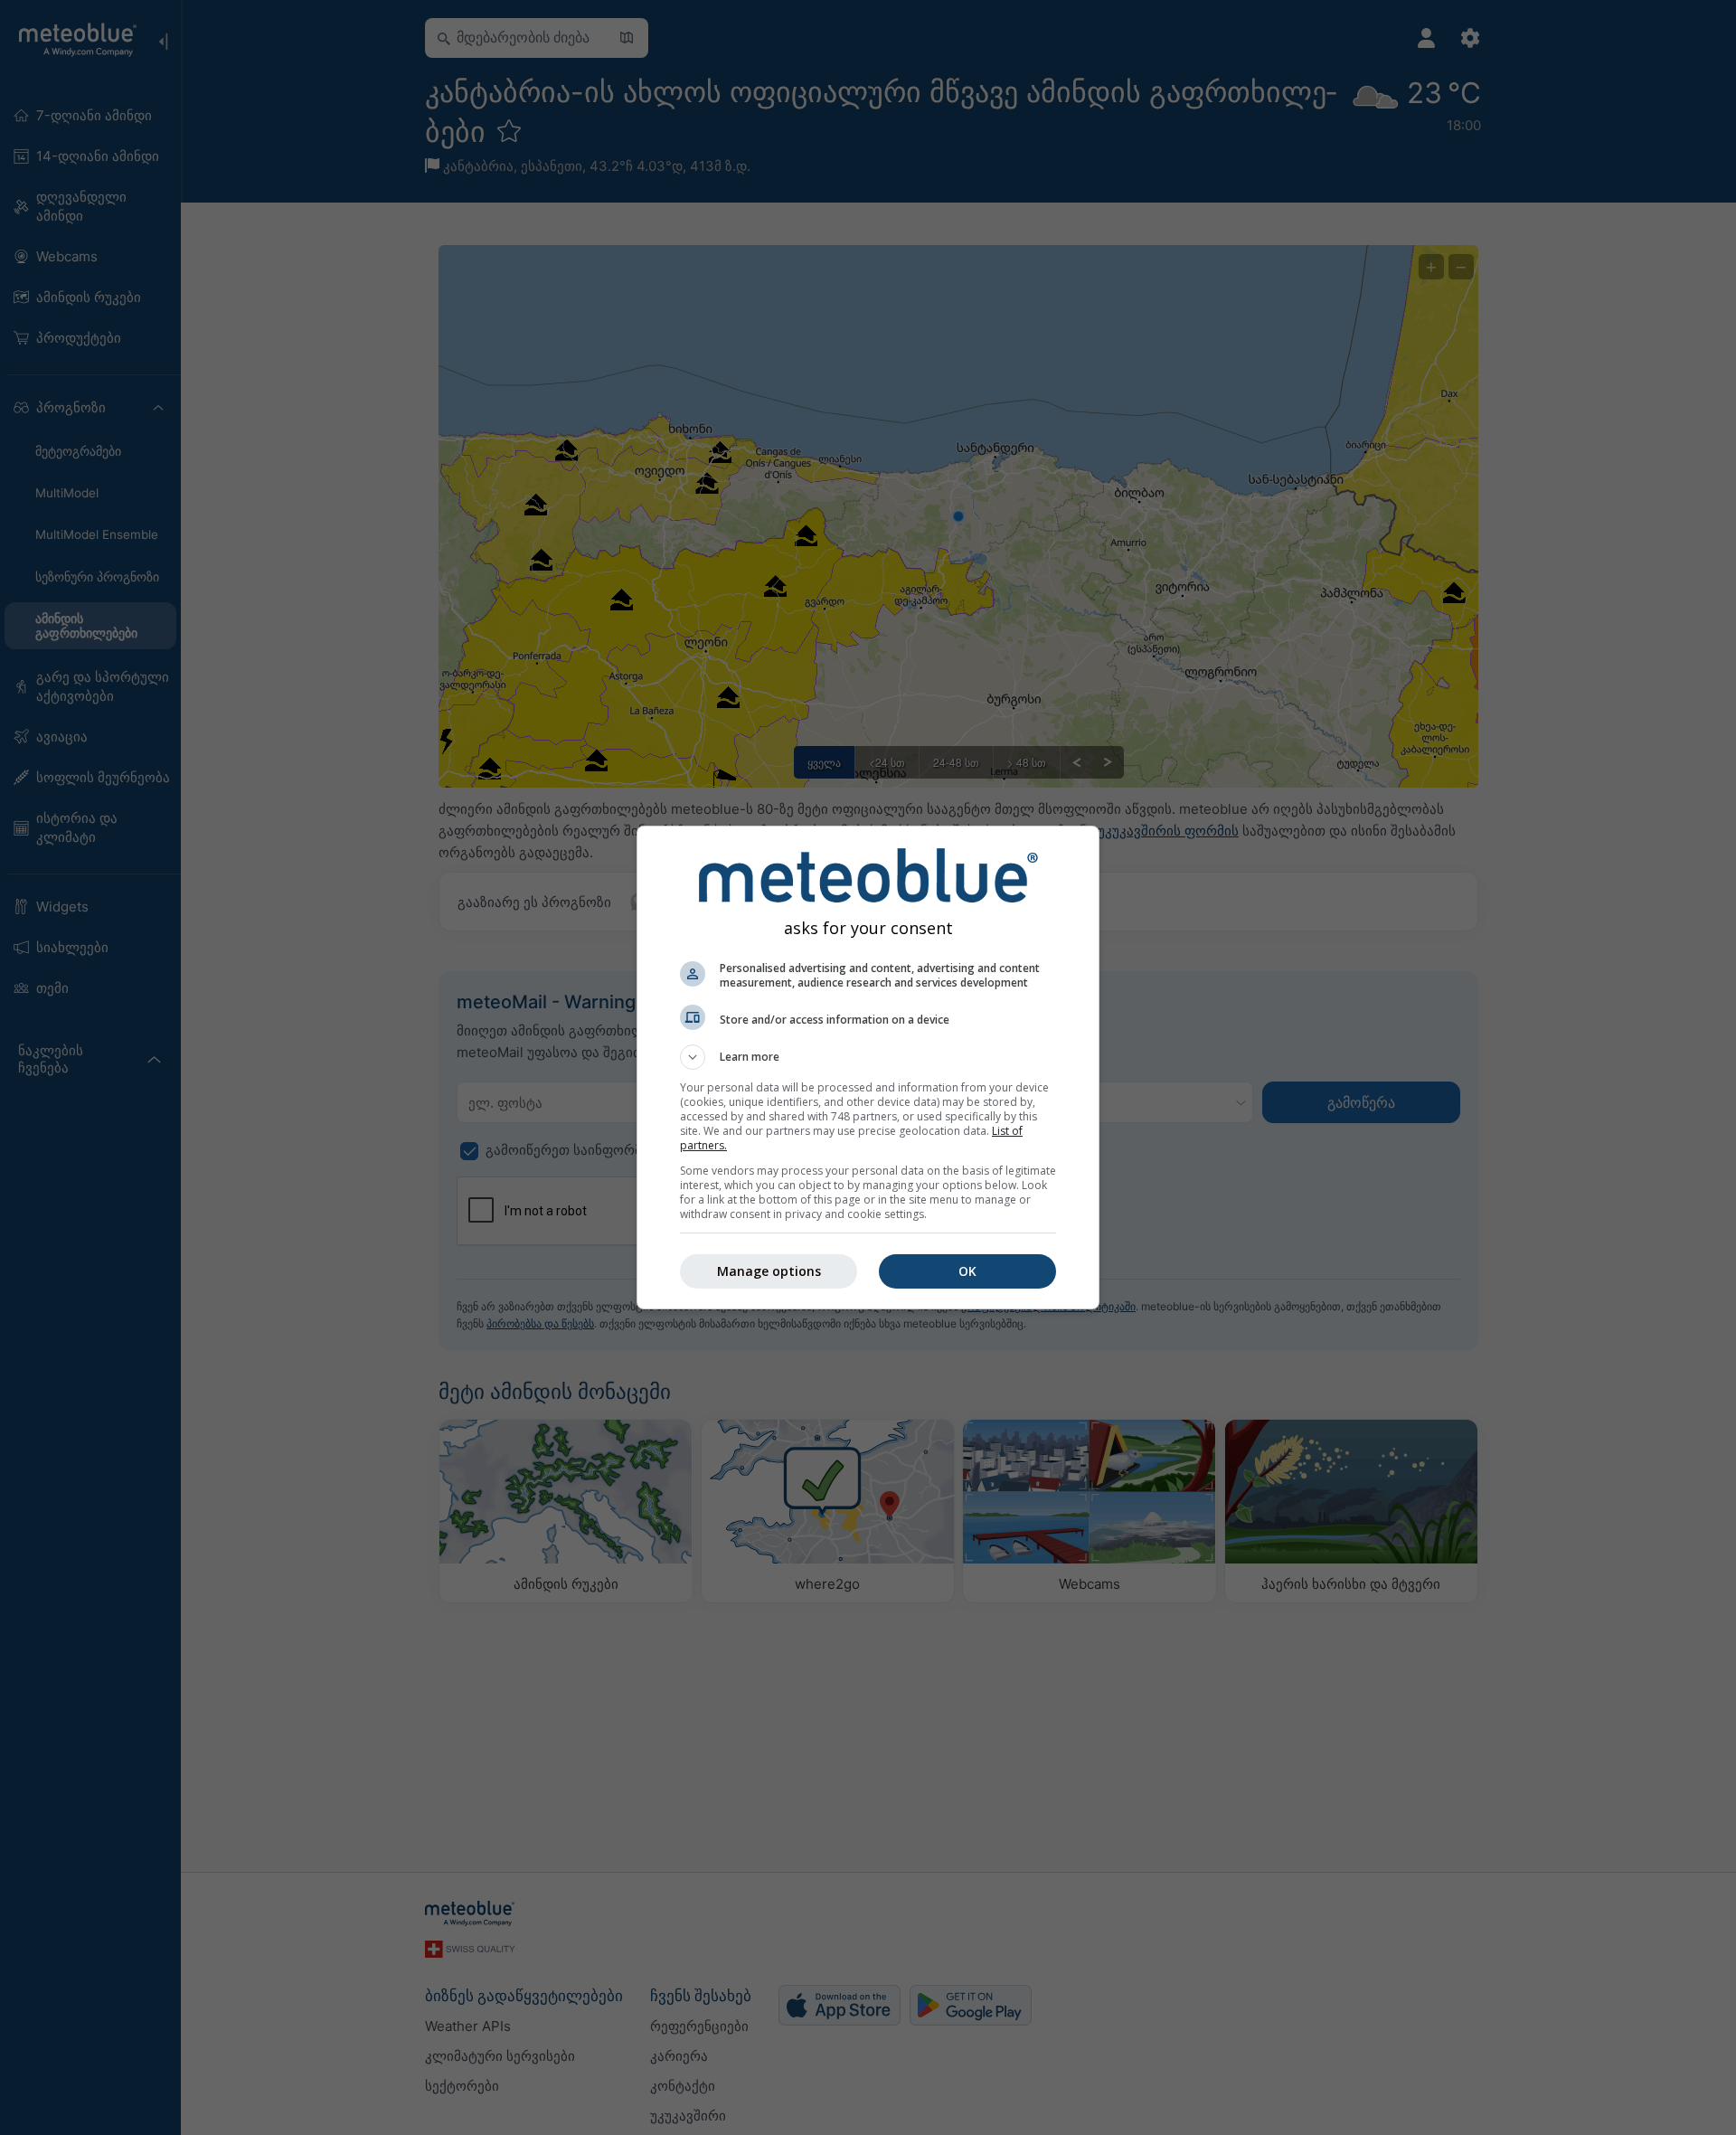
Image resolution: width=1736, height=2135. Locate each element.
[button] (868, 1057)
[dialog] (868, 1067)
